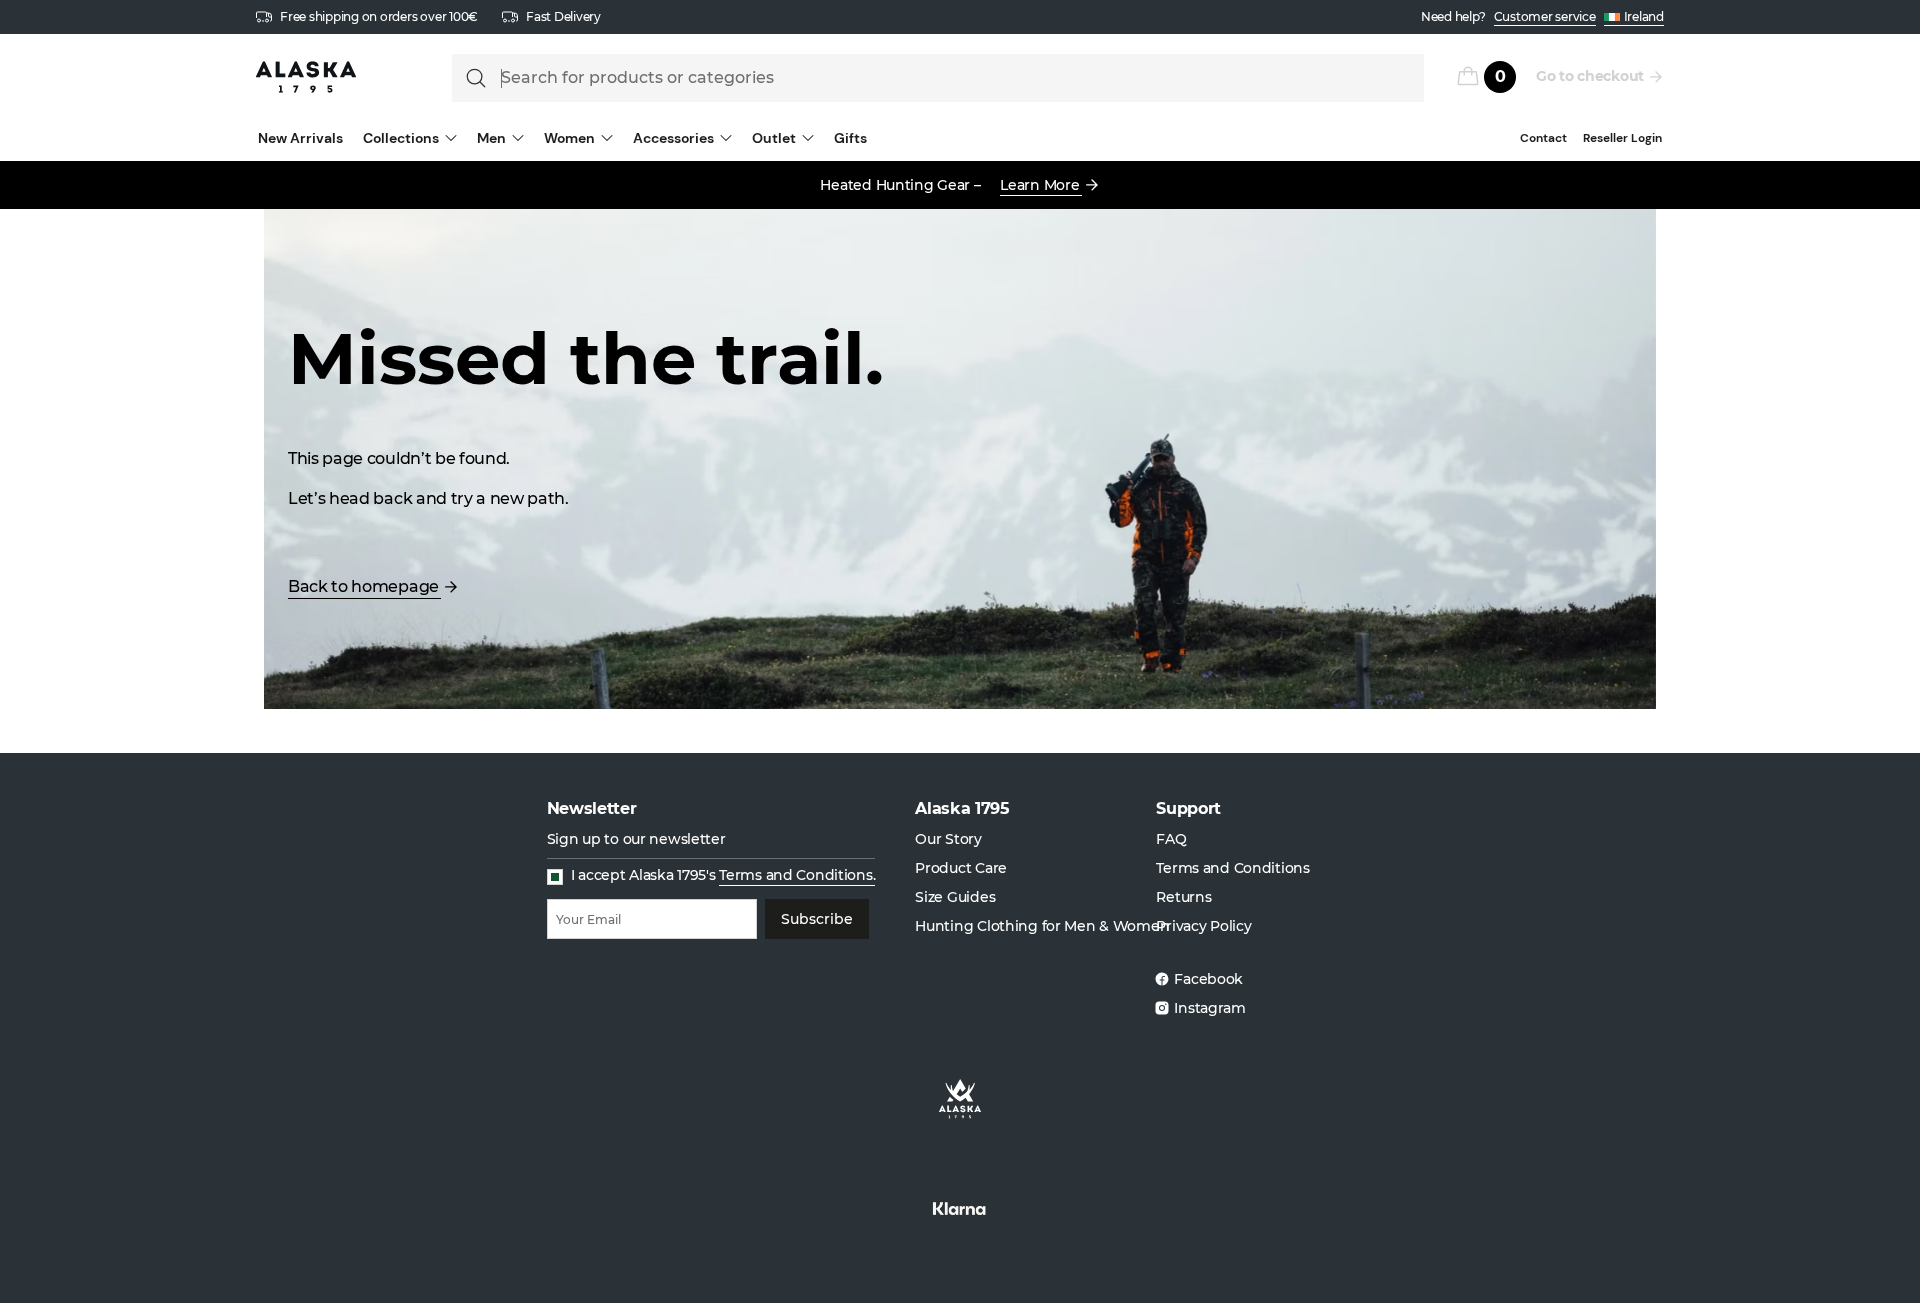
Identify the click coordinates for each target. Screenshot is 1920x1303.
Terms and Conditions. (797, 875)
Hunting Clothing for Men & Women (1042, 926)
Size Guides (955, 897)
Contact (1543, 138)
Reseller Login (1622, 138)
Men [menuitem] (491, 138)
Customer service (1545, 16)
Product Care (961, 868)
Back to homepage (363, 586)
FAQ (1171, 839)
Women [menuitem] (569, 138)
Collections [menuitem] (401, 138)
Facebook (1208, 979)
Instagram (1209, 1008)
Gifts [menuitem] (850, 138)
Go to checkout (1590, 76)
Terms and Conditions (1232, 868)
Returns (1183, 897)
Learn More (1039, 185)
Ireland (1644, 16)
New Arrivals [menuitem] (300, 138)
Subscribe (817, 919)
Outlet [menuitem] (774, 138)
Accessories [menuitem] (673, 138)
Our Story (948, 839)
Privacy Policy (1203, 926)
